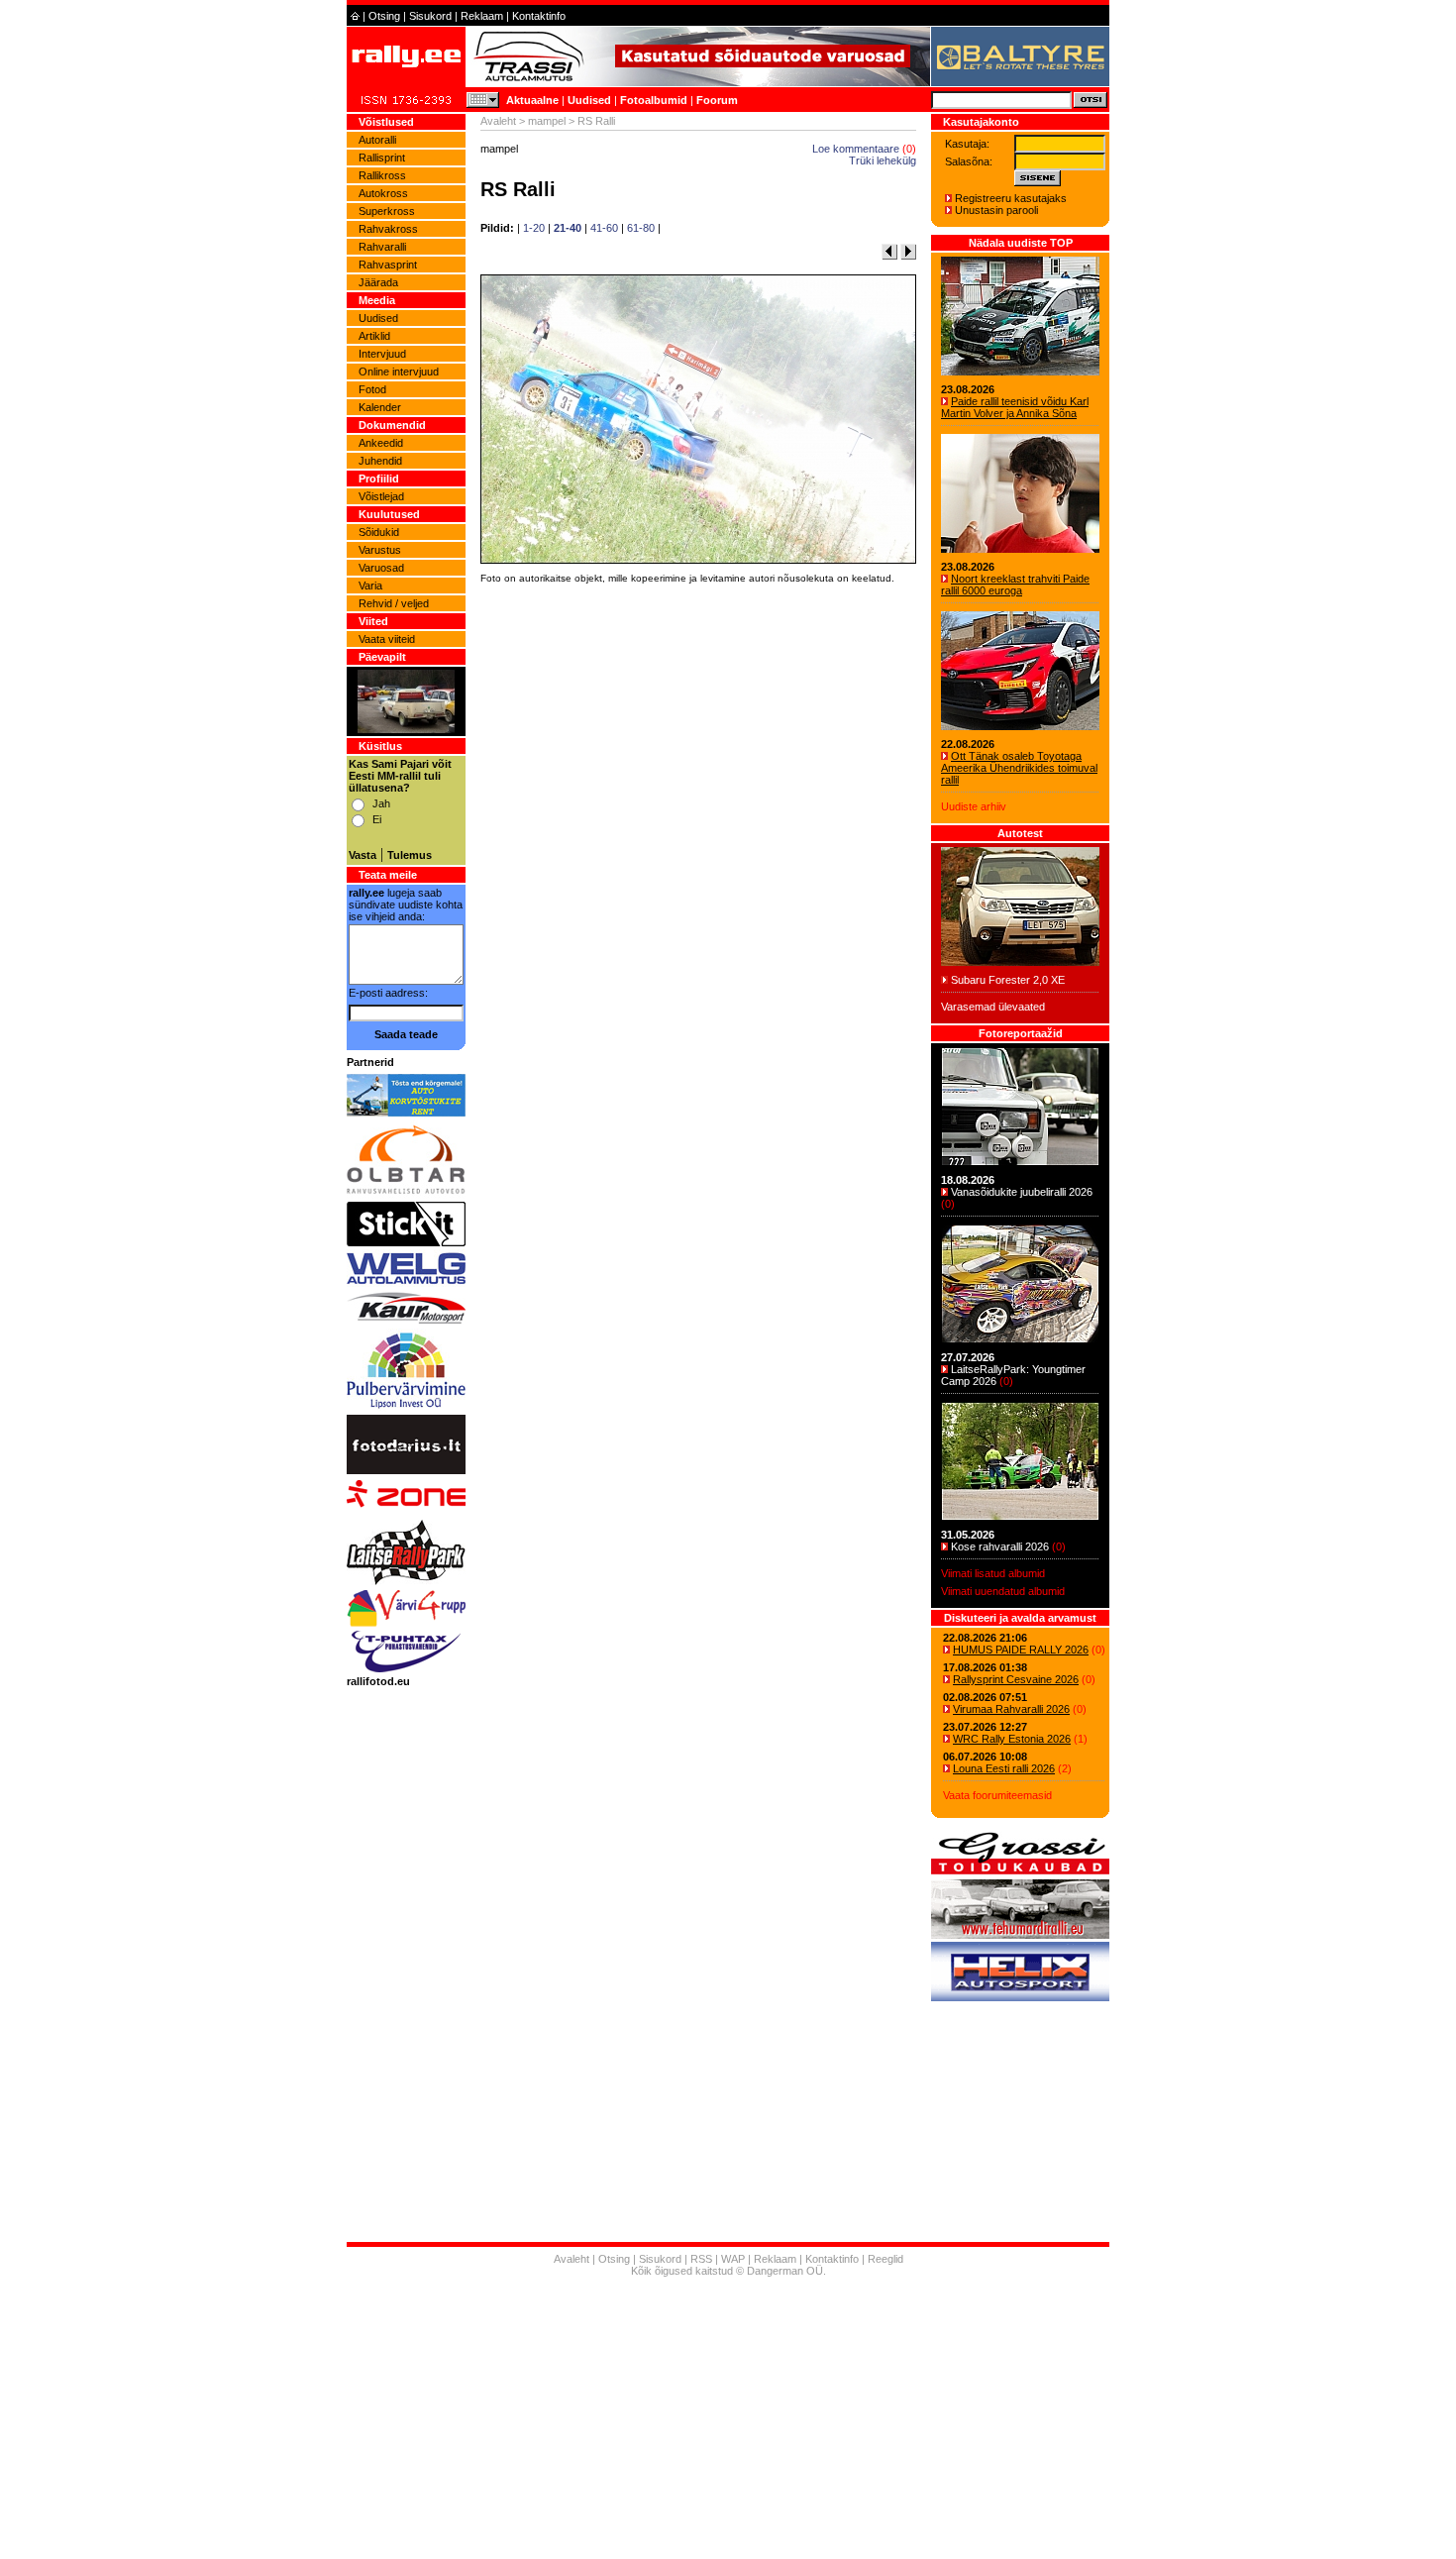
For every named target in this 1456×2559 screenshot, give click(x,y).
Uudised (589, 100)
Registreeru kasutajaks (1011, 198)
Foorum (717, 100)
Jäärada (378, 282)
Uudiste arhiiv (974, 806)
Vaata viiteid (387, 639)
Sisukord (430, 16)
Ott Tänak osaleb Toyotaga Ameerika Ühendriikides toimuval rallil (1019, 768)
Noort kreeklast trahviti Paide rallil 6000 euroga (1015, 585)
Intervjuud (382, 354)
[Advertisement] (698, 865)
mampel (547, 121)
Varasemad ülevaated (993, 1007)
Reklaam (482, 16)
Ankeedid (381, 443)
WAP (733, 2259)
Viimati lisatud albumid (993, 1573)
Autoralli (377, 140)
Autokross (383, 193)
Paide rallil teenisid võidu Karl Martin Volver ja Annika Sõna (1015, 407)
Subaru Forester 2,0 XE (1008, 980)
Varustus (380, 550)
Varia (370, 586)
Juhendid (380, 461)
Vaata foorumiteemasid (997, 1795)
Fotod (372, 389)
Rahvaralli (382, 247)
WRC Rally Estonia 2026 (1012, 1739)
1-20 (534, 228)
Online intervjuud (399, 372)
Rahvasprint (388, 265)
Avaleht (498, 121)
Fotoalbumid (654, 100)
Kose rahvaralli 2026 (1000, 1546)
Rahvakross (388, 229)
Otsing (384, 16)
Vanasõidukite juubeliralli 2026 (1022, 1192)
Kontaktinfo (539, 16)
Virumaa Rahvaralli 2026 (1011, 1709)
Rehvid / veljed (394, 603)
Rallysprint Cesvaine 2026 (1016, 1679)
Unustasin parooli (996, 210)
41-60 (604, 228)
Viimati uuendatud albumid (1003, 1591)
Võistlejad (381, 496)
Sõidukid (379, 532)
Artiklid (374, 336)
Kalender (380, 407)
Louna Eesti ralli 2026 (1004, 1768)
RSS (701, 2259)
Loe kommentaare (856, 149)
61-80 (641, 228)
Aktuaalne (532, 100)
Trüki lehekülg (883, 160)
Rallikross (382, 175)
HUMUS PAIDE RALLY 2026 (1021, 1650)
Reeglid (885, 2259)
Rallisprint (382, 158)
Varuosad (381, 568)
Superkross (387, 211)
